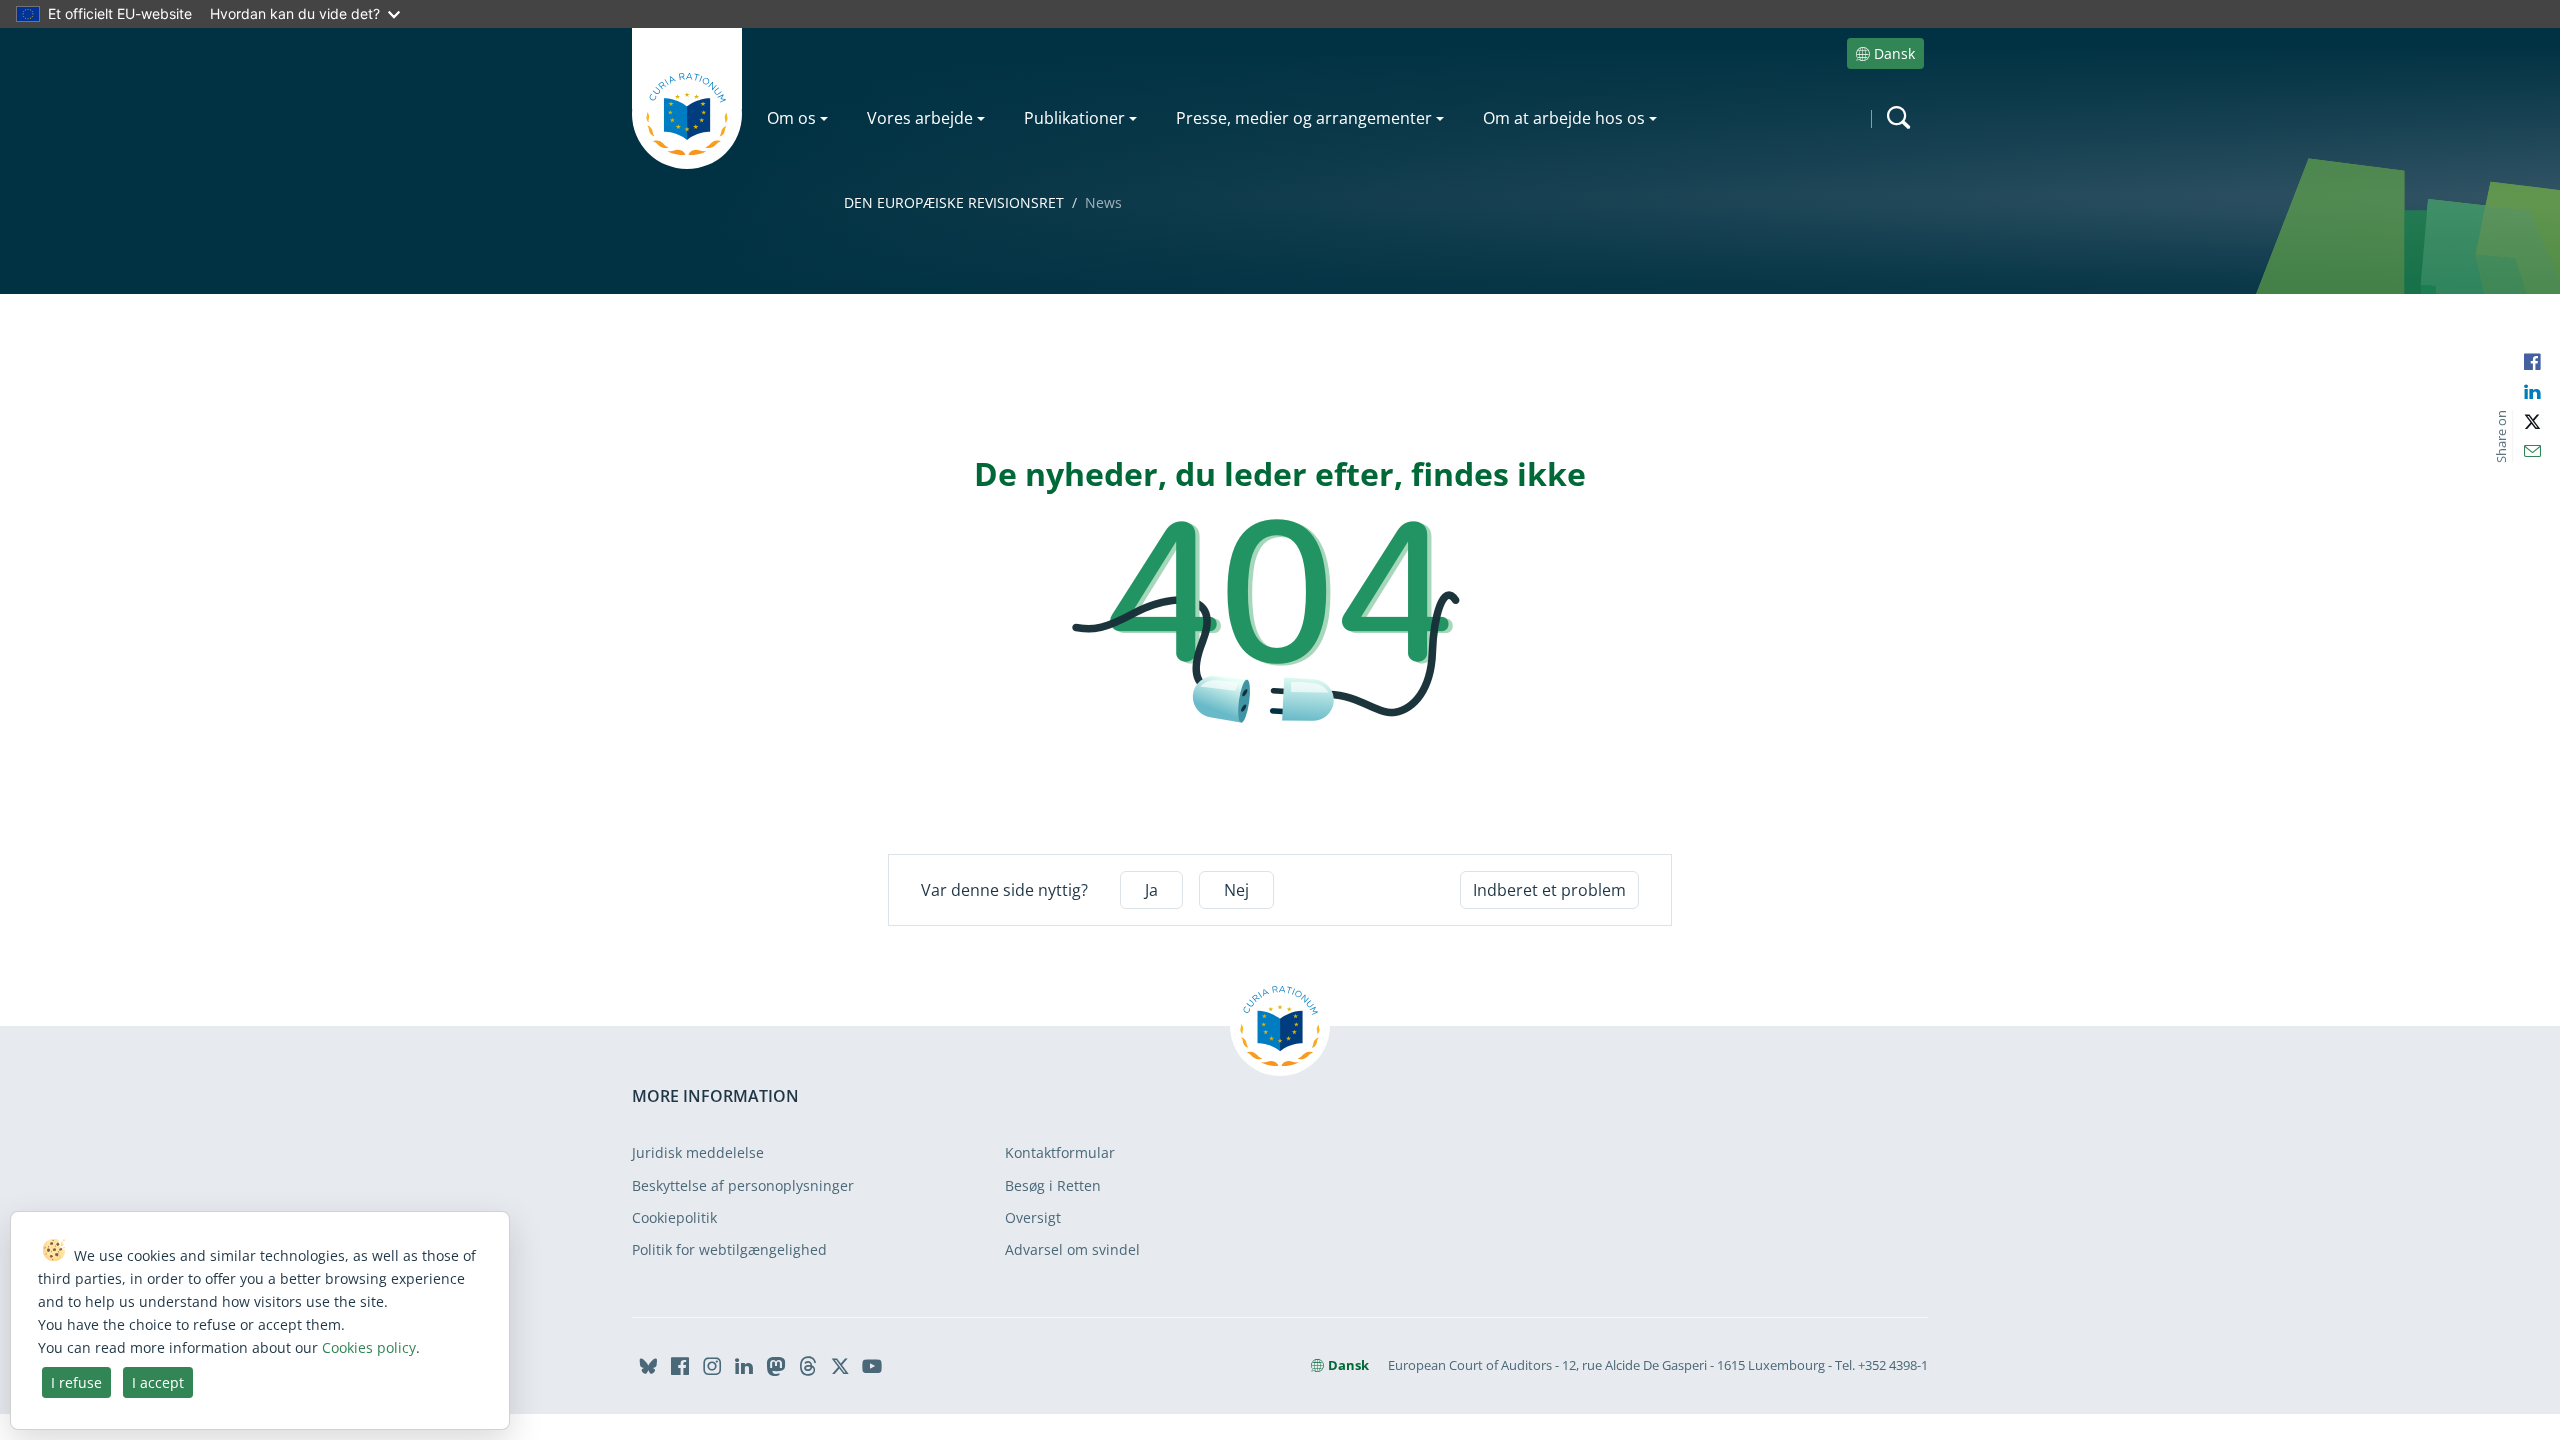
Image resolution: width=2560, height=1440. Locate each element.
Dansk (1894, 53)
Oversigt (1033, 1217)
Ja (1151, 890)
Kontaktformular (1060, 1152)
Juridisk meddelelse (698, 1152)
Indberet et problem (1549, 890)
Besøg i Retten (1053, 1185)
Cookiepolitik (674, 1217)
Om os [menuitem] (791, 118)
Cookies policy (369, 1347)
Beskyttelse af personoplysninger (743, 1185)
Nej (1236, 890)
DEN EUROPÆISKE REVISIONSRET (954, 202)
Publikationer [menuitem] (1074, 118)
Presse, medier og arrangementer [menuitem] (1304, 118)
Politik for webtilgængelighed (729, 1249)
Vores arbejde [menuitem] (920, 118)
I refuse (76, 1382)
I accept (158, 1382)
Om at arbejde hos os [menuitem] (1564, 118)
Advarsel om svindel (1072, 1249)
